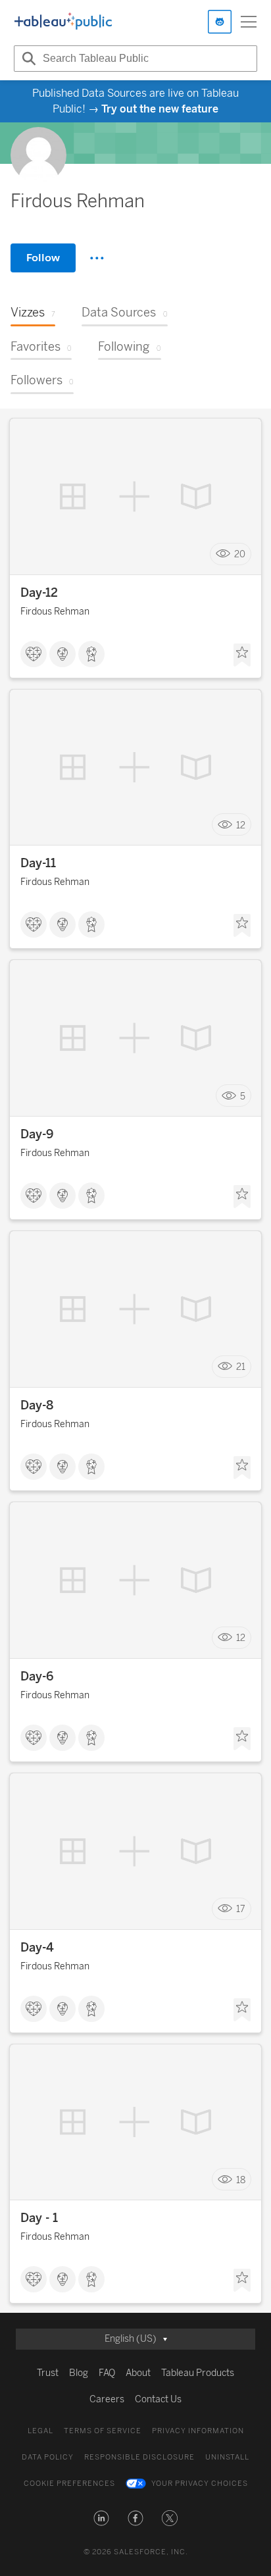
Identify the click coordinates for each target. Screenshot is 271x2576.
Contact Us (158, 2399)
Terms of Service (103, 2431)
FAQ (107, 2373)
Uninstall (227, 2457)
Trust (48, 2373)
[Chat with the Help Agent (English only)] (220, 22)
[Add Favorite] (242, 655)
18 (241, 2180)
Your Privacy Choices (200, 2484)
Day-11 (38, 863)
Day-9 (37, 1134)
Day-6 (37, 1677)
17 (241, 1909)
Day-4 (37, 1948)
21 (241, 1367)
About (138, 2373)
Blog (79, 2373)
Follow (43, 258)
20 (240, 554)
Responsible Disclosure (139, 2457)
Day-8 (37, 1405)
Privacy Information (198, 2431)
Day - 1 (39, 2218)
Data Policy (48, 2457)
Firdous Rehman (55, 612)
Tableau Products (198, 2373)
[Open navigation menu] (249, 22)
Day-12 (39, 593)
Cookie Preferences (69, 2484)
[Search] (27, 59)
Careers (107, 2399)
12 (241, 825)
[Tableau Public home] (63, 22)
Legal (40, 2431)
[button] (101, 2518)
